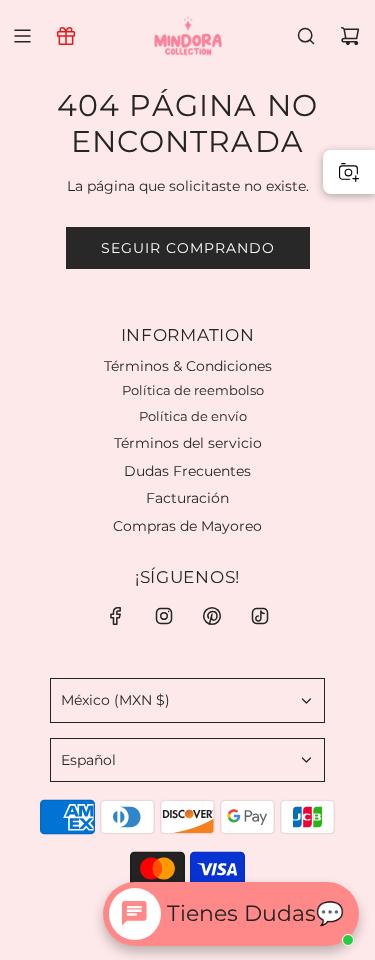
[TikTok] (260, 616)
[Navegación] (22, 36)
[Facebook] (116, 616)
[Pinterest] (212, 616)
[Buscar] (306, 36)
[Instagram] (164, 616)
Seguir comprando (188, 248)
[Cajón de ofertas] (66, 36)
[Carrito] (350, 36)
